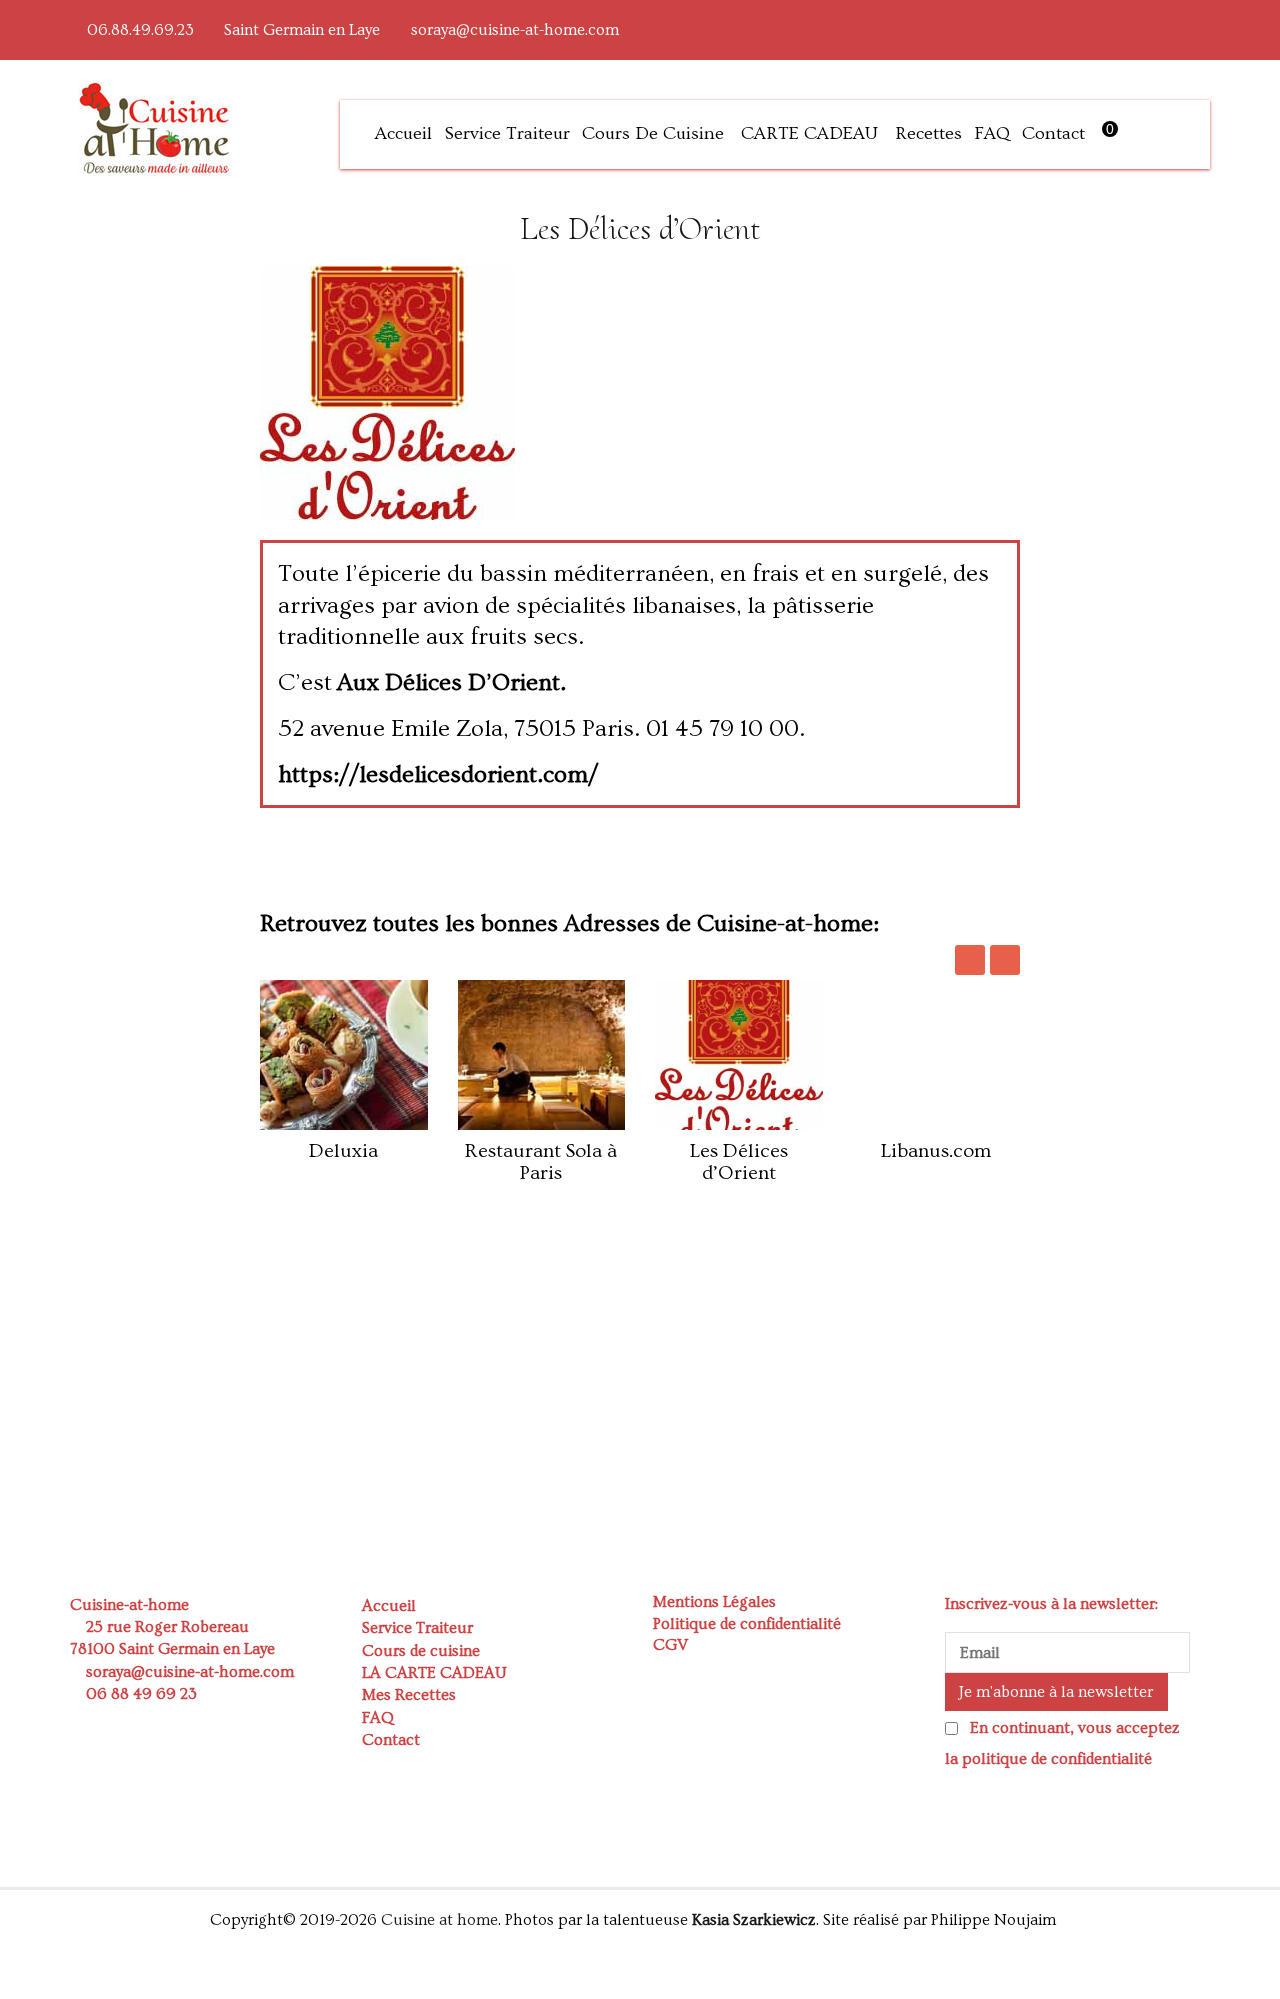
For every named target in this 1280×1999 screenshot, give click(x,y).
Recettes (928, 134)
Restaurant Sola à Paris (541, 1162)
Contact (1053, 134)
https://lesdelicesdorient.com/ (438, 774)
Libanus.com (936, 1151)
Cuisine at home (439, 1920)
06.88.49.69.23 (140, 30)
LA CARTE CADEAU (434, 1673)
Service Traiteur (507, 134)
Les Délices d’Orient (739, 1162)
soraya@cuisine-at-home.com (515, 30)
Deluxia (343, 1151)
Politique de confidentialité (747, 1624)
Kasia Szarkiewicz (754, 1920)
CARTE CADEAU (809, 133)
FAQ (992, 134)
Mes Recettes (409, 1695)
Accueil (403, 134)
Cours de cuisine (653, 134)
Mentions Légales (714, 1602)
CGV (670, 1645)
